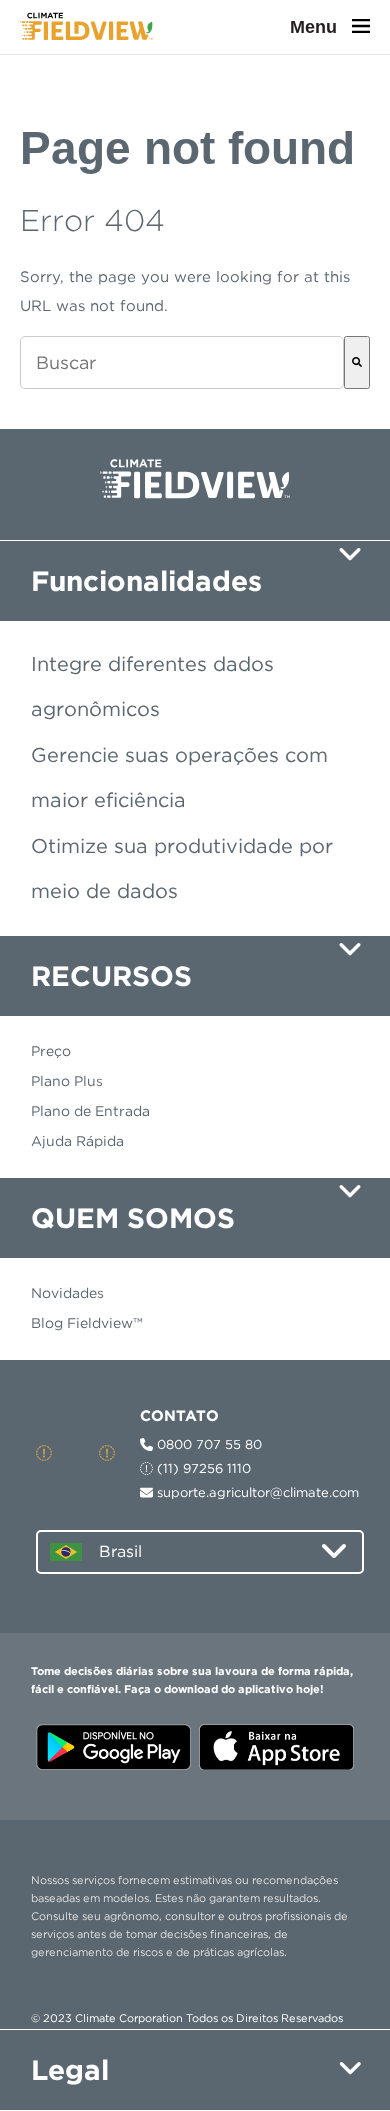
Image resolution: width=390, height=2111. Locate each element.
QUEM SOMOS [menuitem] (133, 1218)
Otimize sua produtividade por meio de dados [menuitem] (182, 868)
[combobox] (182, 362)
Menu (316, 27)
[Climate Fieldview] (86, 27)
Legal (70, 2070)
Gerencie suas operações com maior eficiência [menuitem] (179, 777)
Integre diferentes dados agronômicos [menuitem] (152, 686)
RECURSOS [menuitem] (111, 976)
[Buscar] (357, 362)
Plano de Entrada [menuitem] (90, 1111)
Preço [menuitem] (51, 1051)
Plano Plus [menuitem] (67, 1081)
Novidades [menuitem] (67, 1293)
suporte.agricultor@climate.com (256, 1492)
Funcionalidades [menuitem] (146, 581)
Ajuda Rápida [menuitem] (77, 1141)
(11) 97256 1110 (202, 1468)
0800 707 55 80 (207, 1444)
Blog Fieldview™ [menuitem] (87, 1323)
